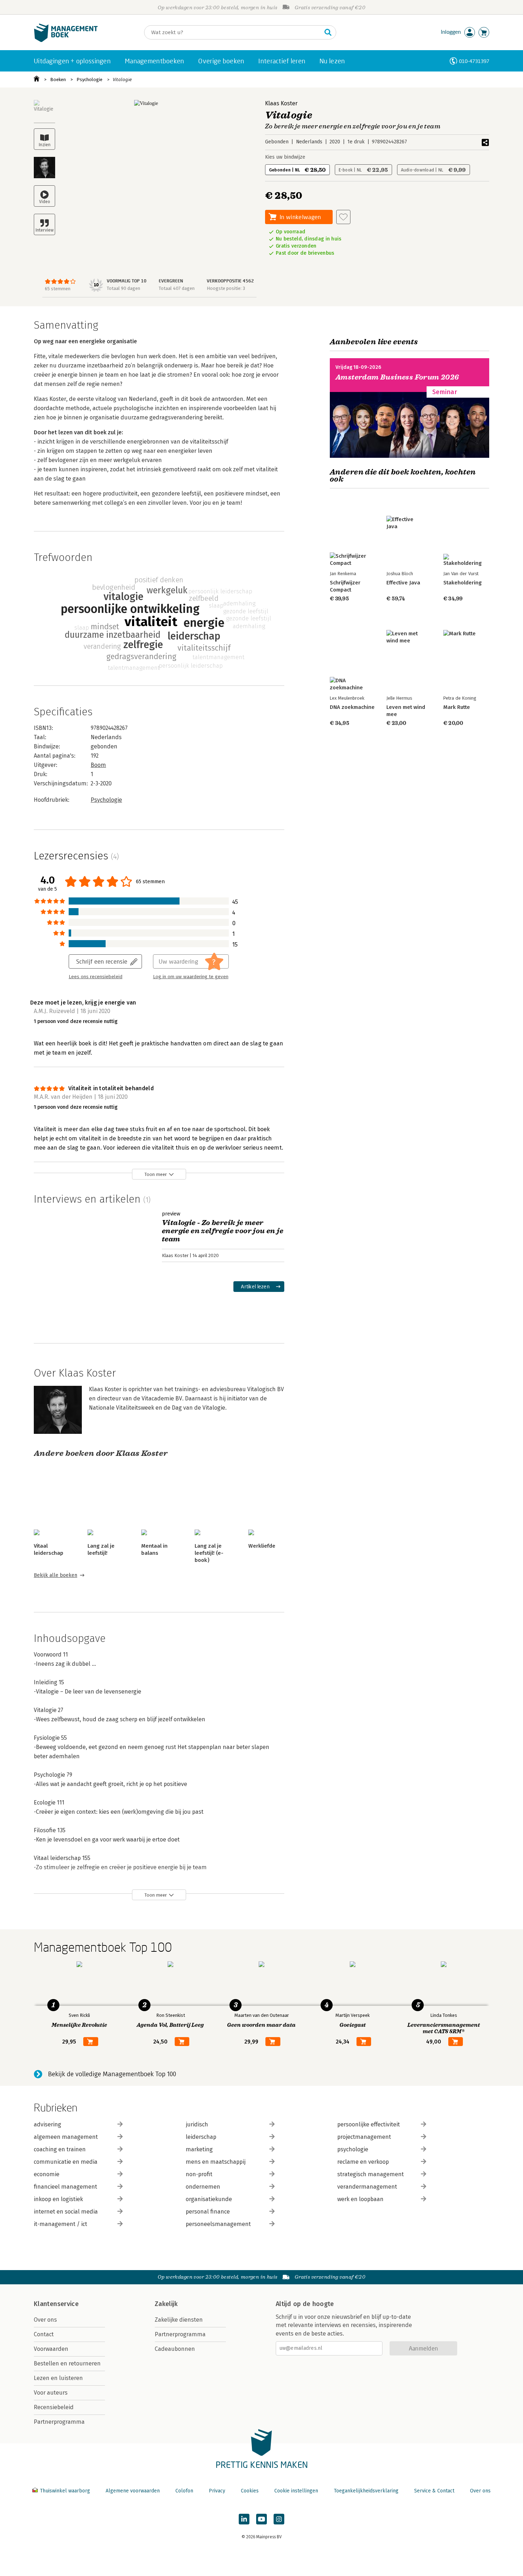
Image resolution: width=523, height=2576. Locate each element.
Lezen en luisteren (58, 2378)
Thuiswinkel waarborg (65, 2491)
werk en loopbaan (360, 2199)
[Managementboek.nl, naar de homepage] (66, 40)
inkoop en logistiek (58, 2199)
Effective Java (403, 583)
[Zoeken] (328, 32)
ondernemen (203, 2187)
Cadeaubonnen (175, 2349)
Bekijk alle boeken (56, 1575)
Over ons (45, 2320)
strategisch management (371, 2174)
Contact (44, 2334)
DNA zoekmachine (352, 707)
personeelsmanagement (218, 2224)
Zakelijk (166, 2304)
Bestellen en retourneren (67, 2363)
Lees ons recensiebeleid (96, 977)
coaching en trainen (60, 2149)
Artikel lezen (255, 1286)
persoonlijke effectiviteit (369, 2124)
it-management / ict (60, 2224)
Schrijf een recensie (102, 961)
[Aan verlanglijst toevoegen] (343, 217)
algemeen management (66, 2137)
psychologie (353, 2149)
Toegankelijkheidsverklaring (366, 2491)
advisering (47, 2124)
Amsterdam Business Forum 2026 (397, 377)
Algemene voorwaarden (133, 2491)
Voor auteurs (51, 2393)
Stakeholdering (463, 583)
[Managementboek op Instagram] (279, 2519)
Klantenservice (56, 2304)
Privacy (217, 2491)
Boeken (58, 79)
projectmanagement (364, 2137)
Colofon (184, 2491)
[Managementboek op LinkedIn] (244, 2519)
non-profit (199, 2174)
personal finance (208, 2212)
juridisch (197, 2124)
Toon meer (156, 1174)
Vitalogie (122, 79)
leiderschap (201, 2137)
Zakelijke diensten (179, 2320)
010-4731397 (474, 61)
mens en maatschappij (216, 2162)
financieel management (65, 2187)
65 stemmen (58, 289)
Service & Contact (434, 2491)
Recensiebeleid (54, 2407)
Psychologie (89, 79)
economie (47, 2174)
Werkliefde (262, 1546)
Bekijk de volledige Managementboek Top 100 (112, 2074)
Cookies (250, 2491)
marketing (199, 2149)
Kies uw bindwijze (285, 157)
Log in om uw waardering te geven (191, 977)
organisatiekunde (209, 2199)
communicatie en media (66, 2162)
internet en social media (66, 2212)
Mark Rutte (457, 707)
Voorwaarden (51, 2349)
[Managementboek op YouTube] (261, 2519)
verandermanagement (367, 2187)
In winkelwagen (300, 217)
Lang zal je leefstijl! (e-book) (209, 1553)
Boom (98, 765)
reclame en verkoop (363, 2162)
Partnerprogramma (59, 2422)
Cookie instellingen (296, 2491)
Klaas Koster (281, 103)
